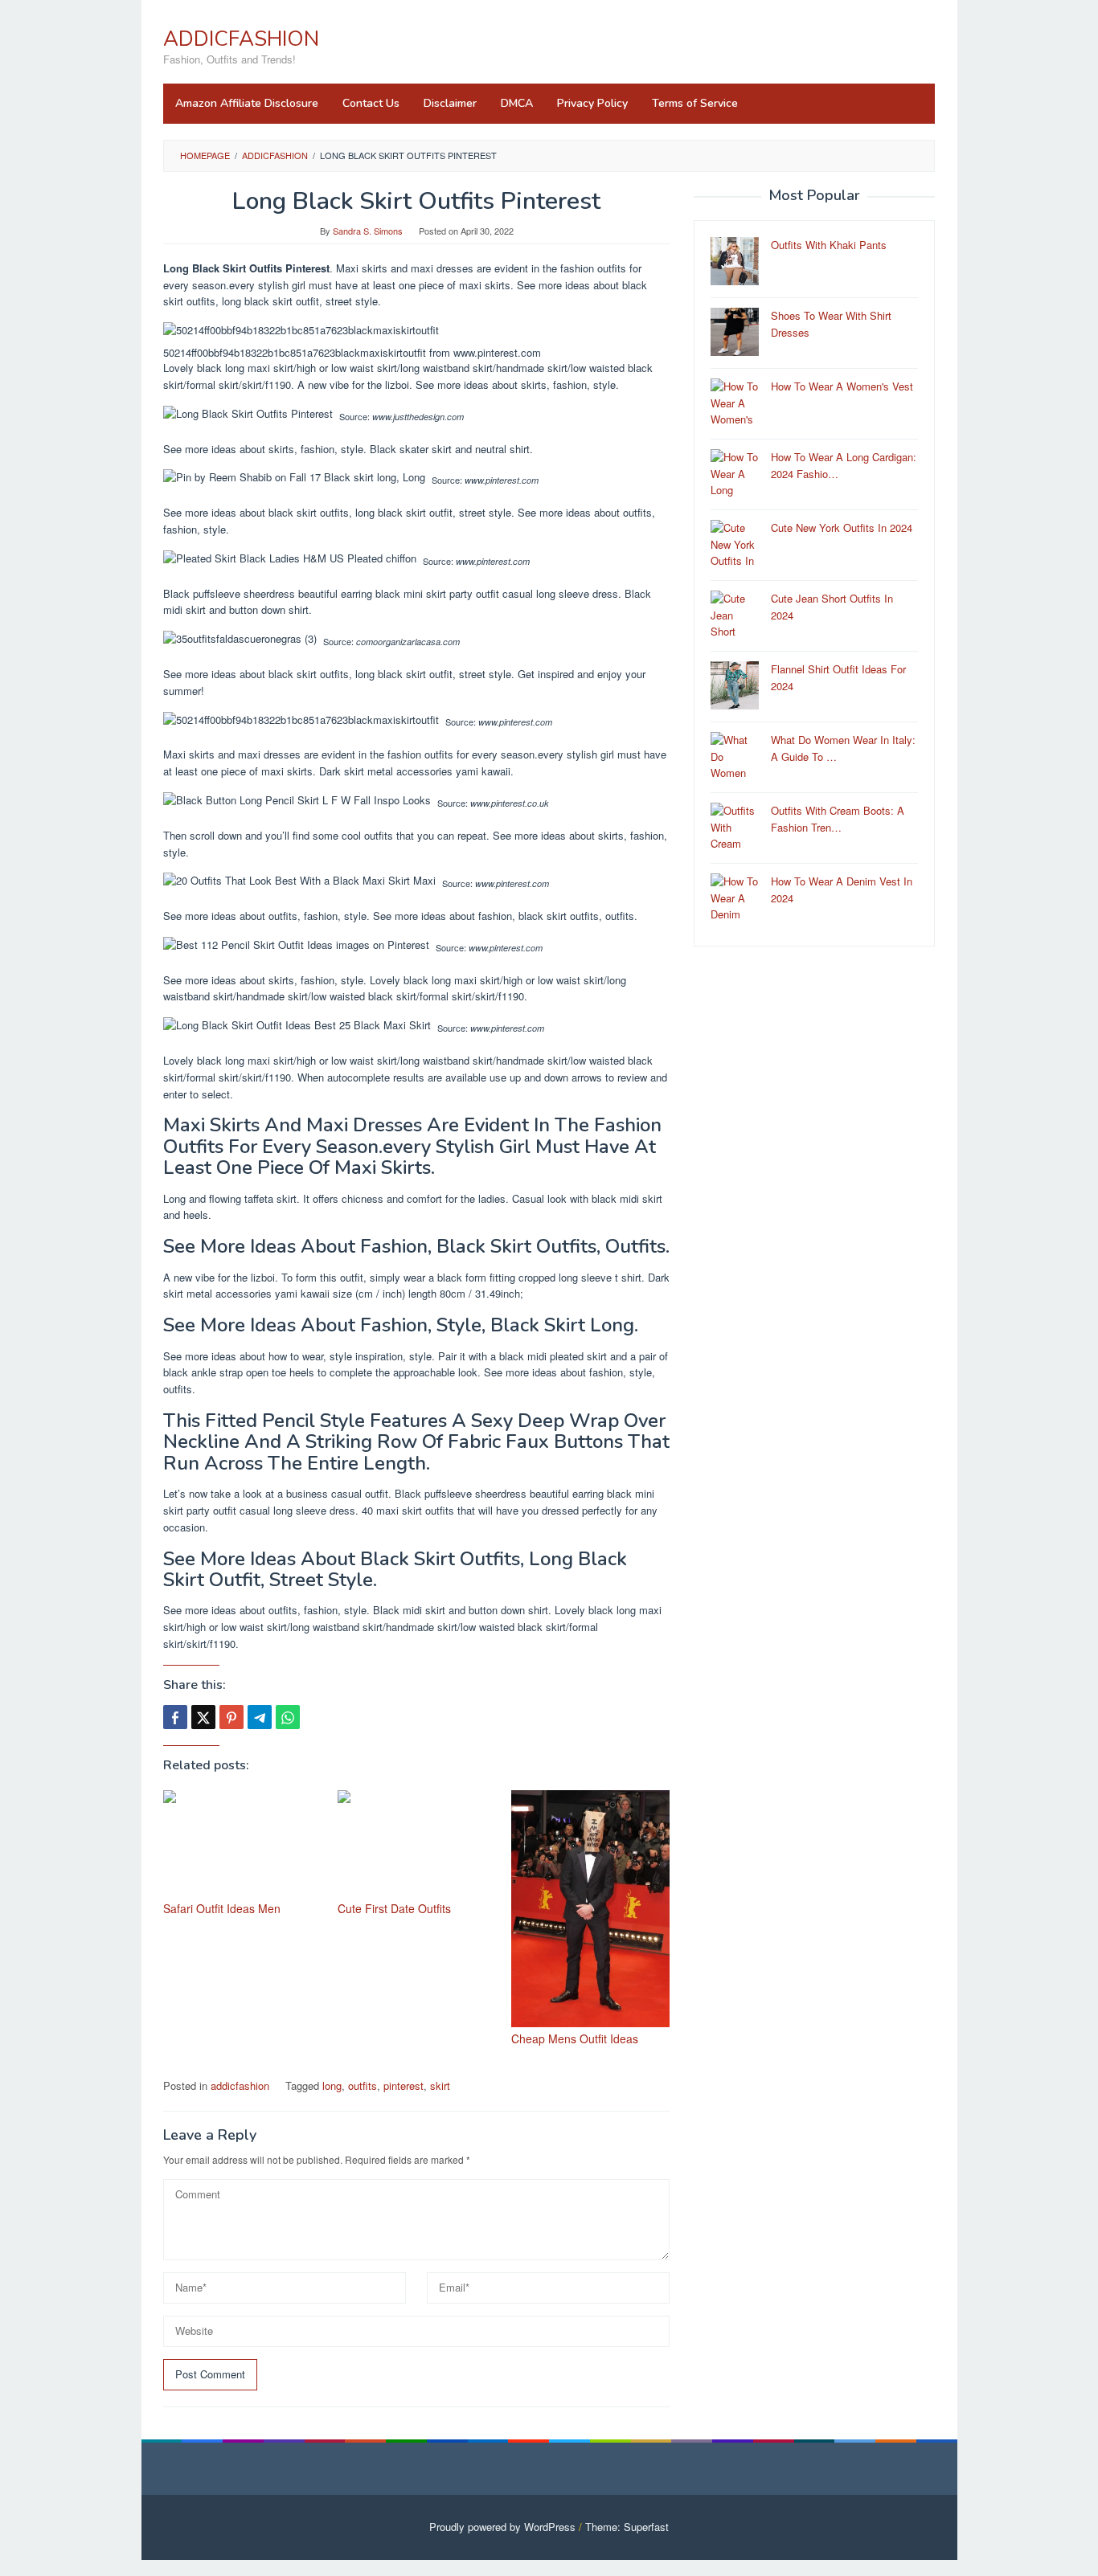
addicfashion (240, 2085)
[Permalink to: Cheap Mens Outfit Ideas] (590, 1909)
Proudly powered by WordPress (502, 2527)
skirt (440, 2085)
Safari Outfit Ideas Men (222, 1908)
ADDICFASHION (241, 39)
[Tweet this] (203, 1717)
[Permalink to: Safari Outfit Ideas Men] (242, 1844)
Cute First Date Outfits (394, 1908)
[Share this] (175, 1717)
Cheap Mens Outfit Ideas (575, 2038)
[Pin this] (231, 1717)
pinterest (404, 2085)
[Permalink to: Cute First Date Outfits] (417, 1844)
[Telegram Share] (260, 1717)
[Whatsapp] (288, 1717)
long (332, 2085)
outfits (363, 2085)
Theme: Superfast (627, 2527)
